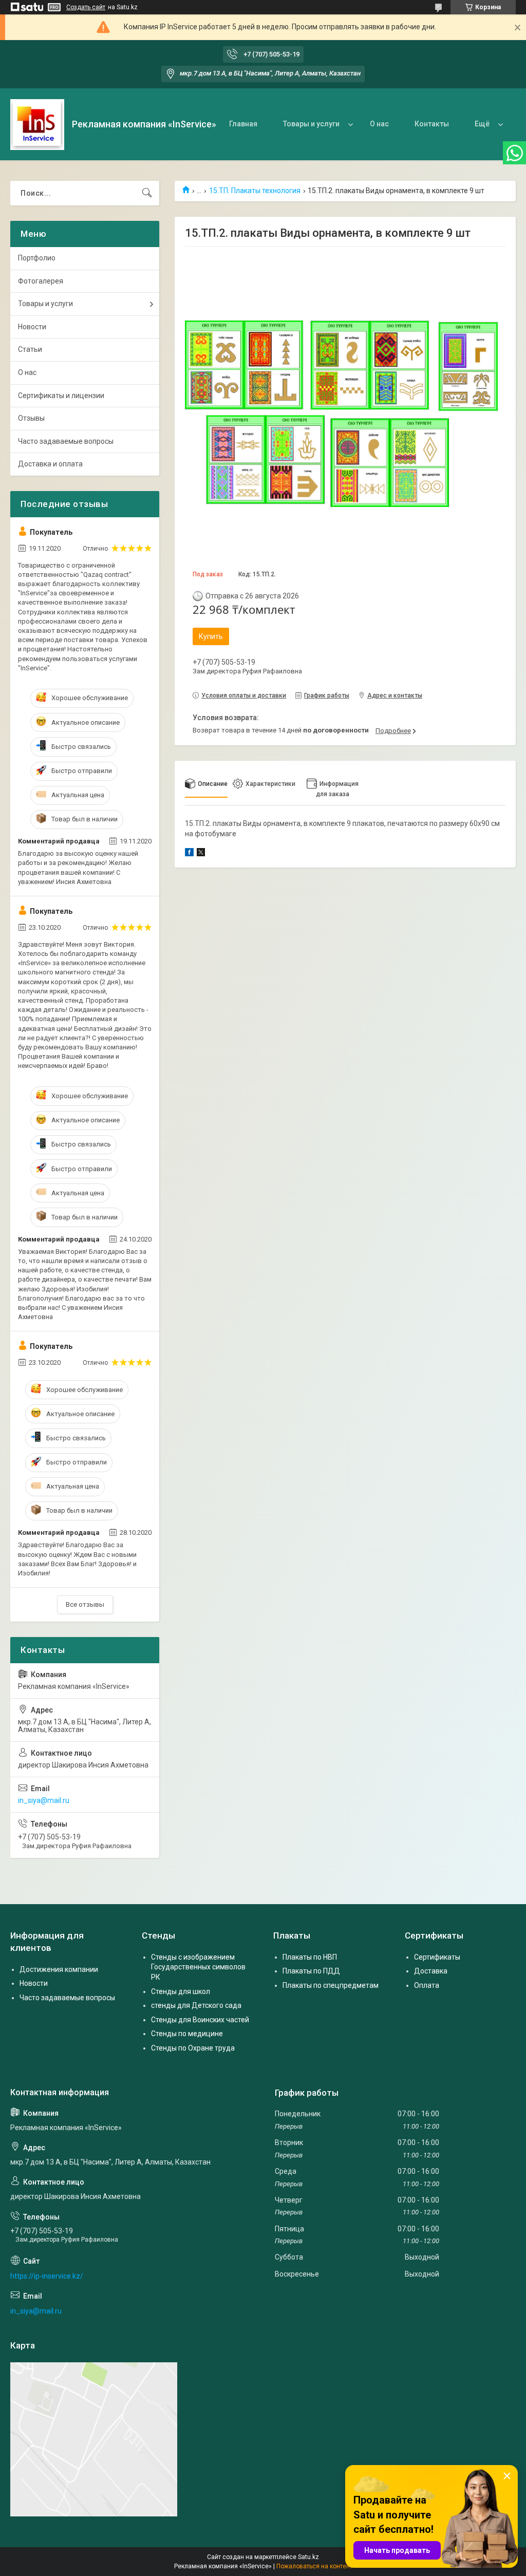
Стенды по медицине (187, 2034)
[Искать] (147, 193)
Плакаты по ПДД (311, 1971)
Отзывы (31, 418)
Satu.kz (308, 2557)
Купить (211, 636)
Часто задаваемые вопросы (66, 441)
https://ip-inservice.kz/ (47, 2276)
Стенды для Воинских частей (200, 2020)
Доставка (431, 1971)
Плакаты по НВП (310, 1957)
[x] (201, 854)
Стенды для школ (181, 1991)
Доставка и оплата (50, 464)
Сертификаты (437, 1957)
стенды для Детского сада (196, 2005)
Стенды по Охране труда (193, 2048)
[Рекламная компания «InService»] (37, 125)
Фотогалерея (41, 281)
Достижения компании (59, 1969)
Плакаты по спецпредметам (331, 1985)
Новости (32, 327)
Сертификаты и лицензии (61, 396)
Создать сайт (86, 7)
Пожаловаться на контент (314, 2566)
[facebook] (189, 854)
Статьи (30, 349)
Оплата (427, 1985)
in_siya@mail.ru (44, 1800)
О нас (379, 124)
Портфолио (37, 258)
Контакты (432, 124)
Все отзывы (85, 1604)
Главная (243, 124)
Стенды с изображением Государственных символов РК (198, 1967)
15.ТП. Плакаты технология (255, 191)
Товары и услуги (311, 124)
